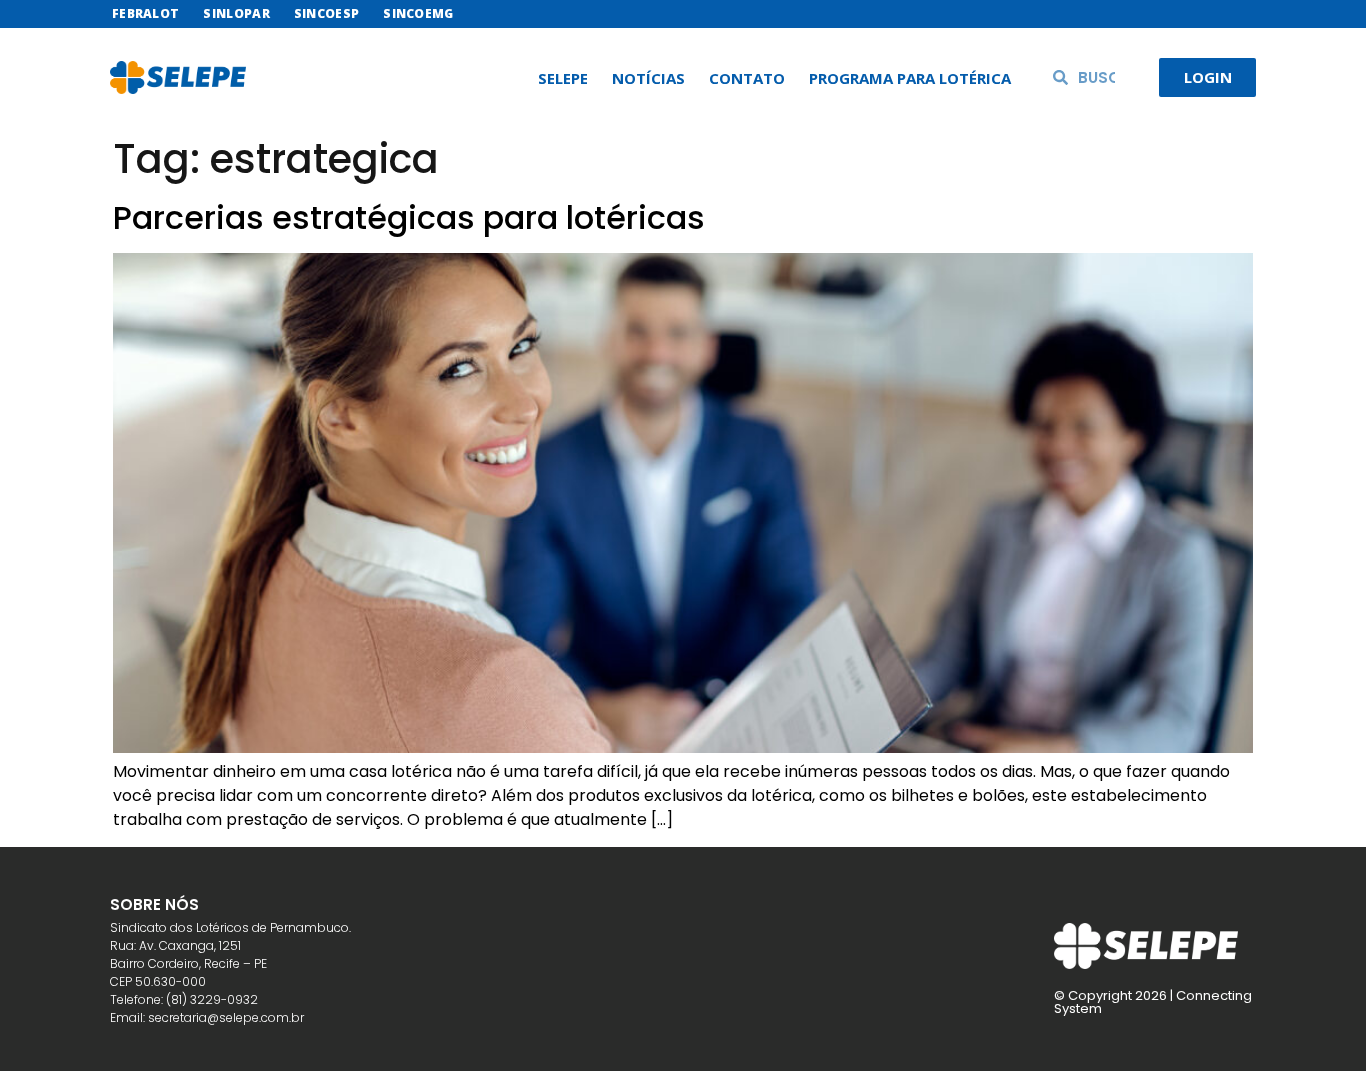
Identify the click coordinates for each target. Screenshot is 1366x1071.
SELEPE (563, 78)
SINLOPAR (236, 13)
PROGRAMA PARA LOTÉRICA (910, 78)
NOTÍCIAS (648, 78)
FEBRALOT (145, 13)
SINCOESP (326, 13)
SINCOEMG (418, 13)
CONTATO (747, 78)
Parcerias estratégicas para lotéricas (409, 217)
